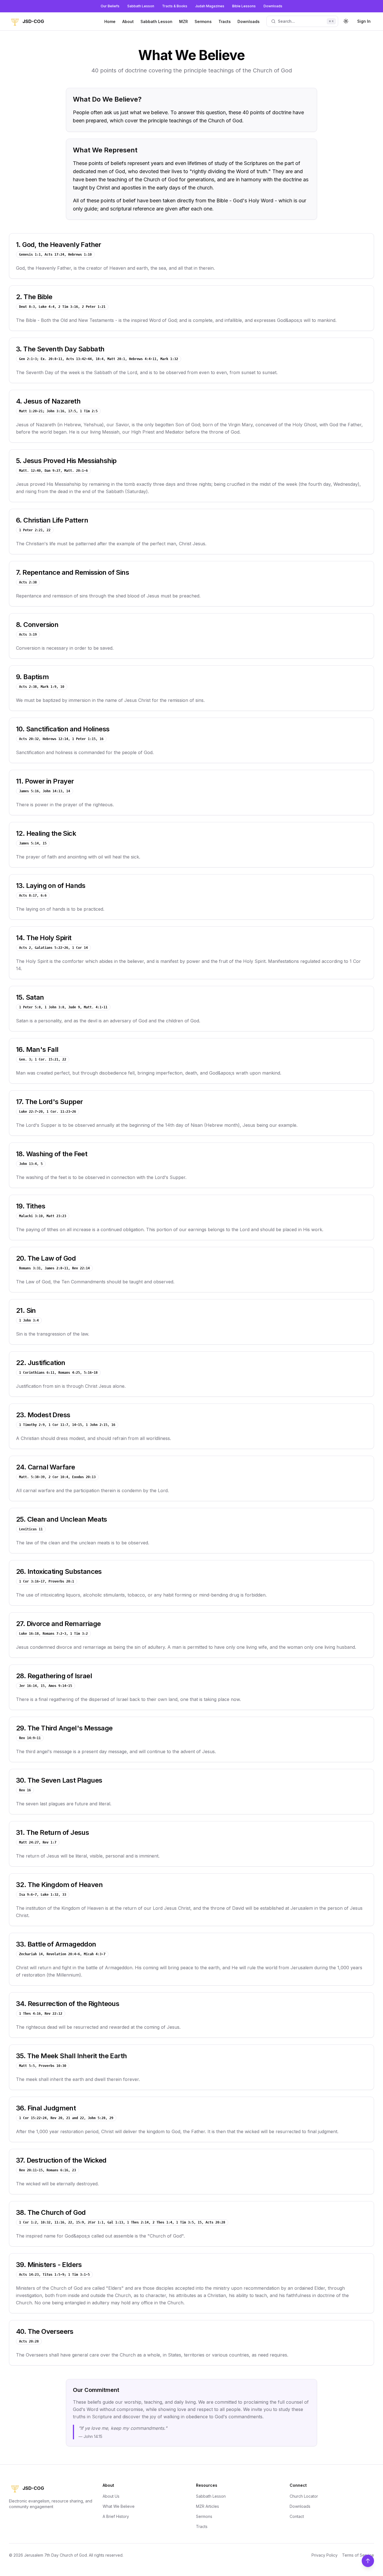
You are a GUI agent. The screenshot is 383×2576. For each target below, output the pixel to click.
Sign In (364, 21)
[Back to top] (368, 2561)
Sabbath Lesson (141, 6)
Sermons (203, 21)
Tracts (225, 21)
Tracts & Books (175, 6)
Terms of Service (358, 2555)
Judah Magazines (210, 6)
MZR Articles (207, 2506)
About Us (111, 2496)
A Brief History (116, 2516)
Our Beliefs (110, 6)
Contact (297, 2516)
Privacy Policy (325, 2555)
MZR (184, 21)
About (128, 21)
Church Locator (304, 2496)
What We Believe (119, 2506)
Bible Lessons (244, 6)
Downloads (273, 6)
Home (110, 21)
